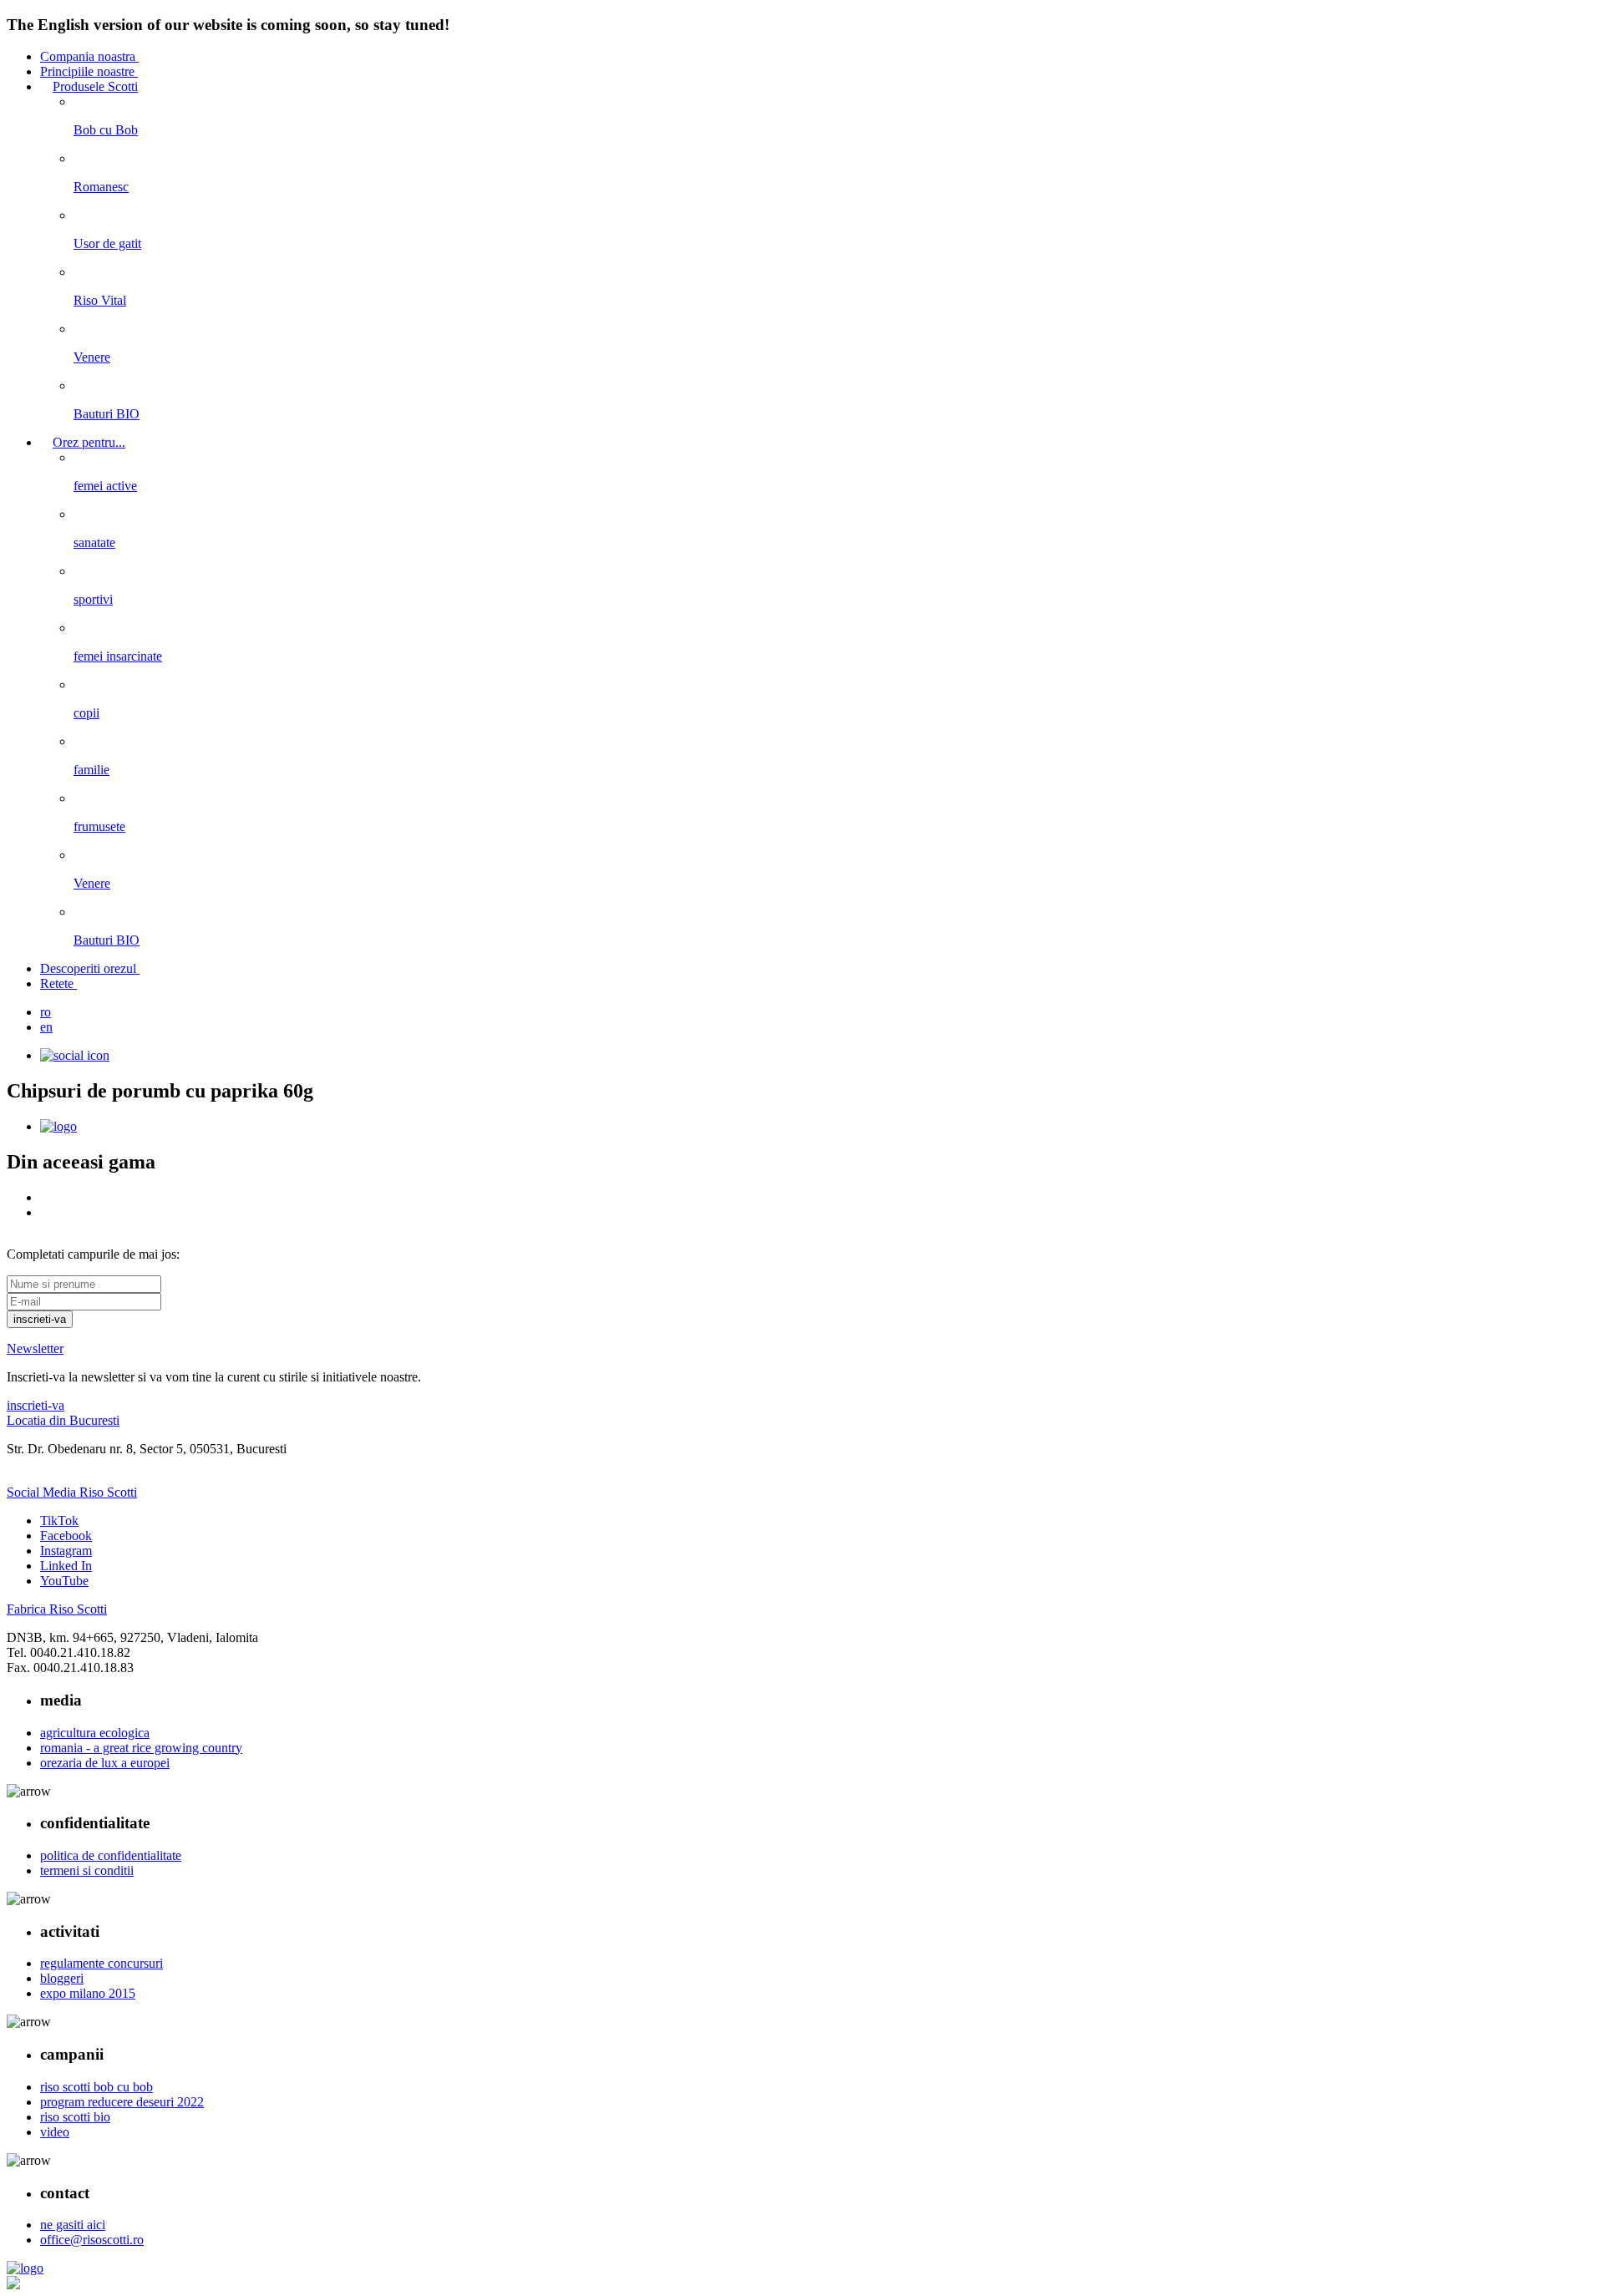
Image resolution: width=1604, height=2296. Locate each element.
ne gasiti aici (73, 2225)
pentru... (89, 442)
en (46, 1027)
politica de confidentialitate (111, 1855)
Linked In (66, 1566)
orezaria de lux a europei (105, 1763)
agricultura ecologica (95, 1733)
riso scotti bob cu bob (96, 2087)
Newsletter (35, 1348)
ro (46, 1012)
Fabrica (57, 1609)
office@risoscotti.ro (92, 2240)
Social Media (72, 1492)
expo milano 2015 (88, 1993)
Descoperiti (88, 968)
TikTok (59, 1521)
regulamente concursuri (102, 1963)
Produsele (95, 86)
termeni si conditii (87, 1870)
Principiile (87, 71)
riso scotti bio (75, 2117)
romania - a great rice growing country (141, 1748)
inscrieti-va (36, 1405)
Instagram (66, 1551)
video (55, 2132)
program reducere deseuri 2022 (122, 2102)
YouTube (64, 1581)
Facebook (66, 1536)
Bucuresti (63, 1420)
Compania (88, 56)
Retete (58, 983)
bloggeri (62, 1978)
